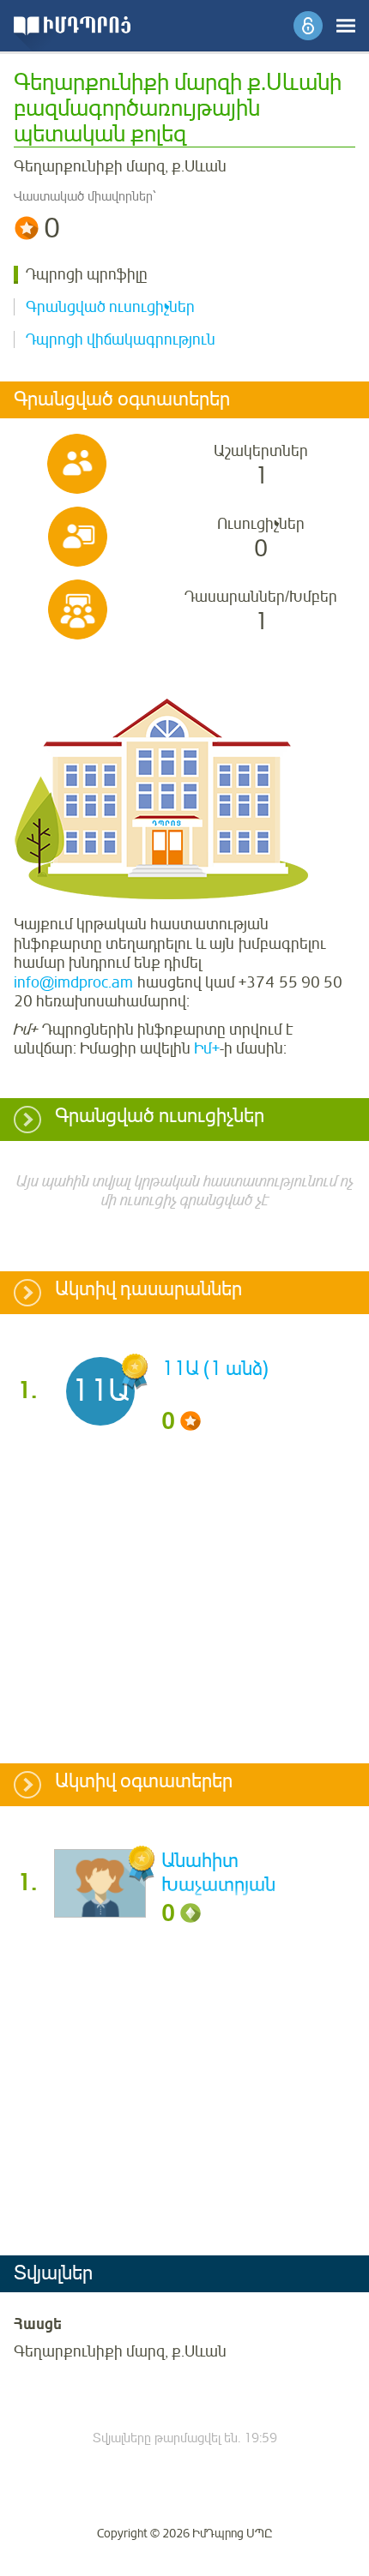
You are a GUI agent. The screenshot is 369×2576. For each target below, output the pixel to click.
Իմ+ (207, 1048)
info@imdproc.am (73, 982)
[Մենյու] (346, 26)
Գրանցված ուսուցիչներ (110, 307)
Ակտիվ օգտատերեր (144, 1782)
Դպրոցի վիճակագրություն (121, 339)
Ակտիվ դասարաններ (148, 1290)
